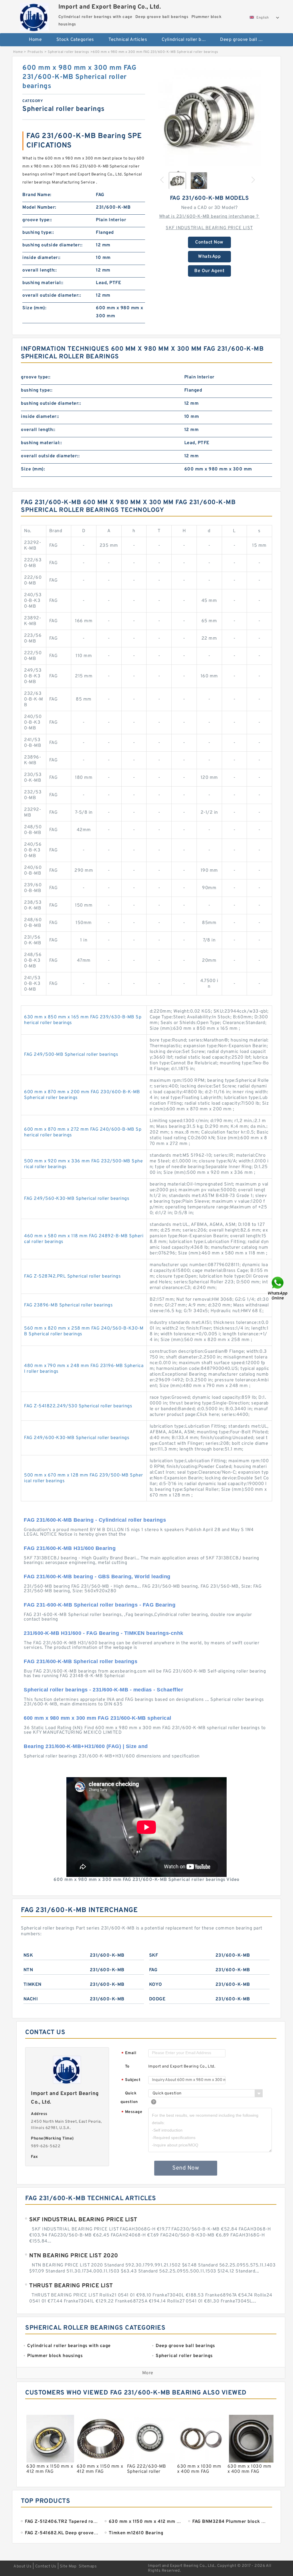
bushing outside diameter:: (52, 245)
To (127, 2067)
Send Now (186, 2168)
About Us (22, 2566)
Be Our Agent (209, 271)
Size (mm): (34, 308)
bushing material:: (43, 283)
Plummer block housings (150, 58)
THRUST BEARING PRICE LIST (71, 2286)
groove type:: (37, 220)
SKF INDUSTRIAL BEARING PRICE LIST (209, 228)
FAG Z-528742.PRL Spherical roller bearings (72, 1276)
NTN (28, 1970)
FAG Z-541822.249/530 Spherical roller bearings (78, 1406)
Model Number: (39, 207)
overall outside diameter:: (52, 296)
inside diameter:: (41, 258)
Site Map (68, 2566)
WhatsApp (209, 257)
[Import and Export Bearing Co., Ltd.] (34, 16)
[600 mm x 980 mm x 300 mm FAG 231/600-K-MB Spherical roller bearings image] (209, 115)
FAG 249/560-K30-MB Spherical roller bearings (77, 1199)
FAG (153, 1970)
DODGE (157, 1999)
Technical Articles (128, 40)
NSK (28, 1956)
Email (129, 2053)
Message (132, 2112)
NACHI (31, 1999)
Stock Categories (75, 40)
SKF (154, 1956)
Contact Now (209, 242)
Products (35, 52)
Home (35, 40)
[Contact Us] (278, 1288)
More (148, 2373)
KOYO (156, 1985)
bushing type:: (38, 233)
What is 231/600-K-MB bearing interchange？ (209, 217)
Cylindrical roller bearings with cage (187, 40)
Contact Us (46, 2566)
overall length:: (39, 270)
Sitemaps (88, 2566)
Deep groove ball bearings (245, 40)
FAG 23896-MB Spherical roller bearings (68, 1305)
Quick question (129, 2098)
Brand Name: (37, 195)
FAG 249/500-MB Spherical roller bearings (71, 1055)
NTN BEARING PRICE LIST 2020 (74, 2256)
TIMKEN (32, 1985)
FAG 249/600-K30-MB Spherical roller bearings (77, 1438)
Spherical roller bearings (69, 52)
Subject (131, 2080)
